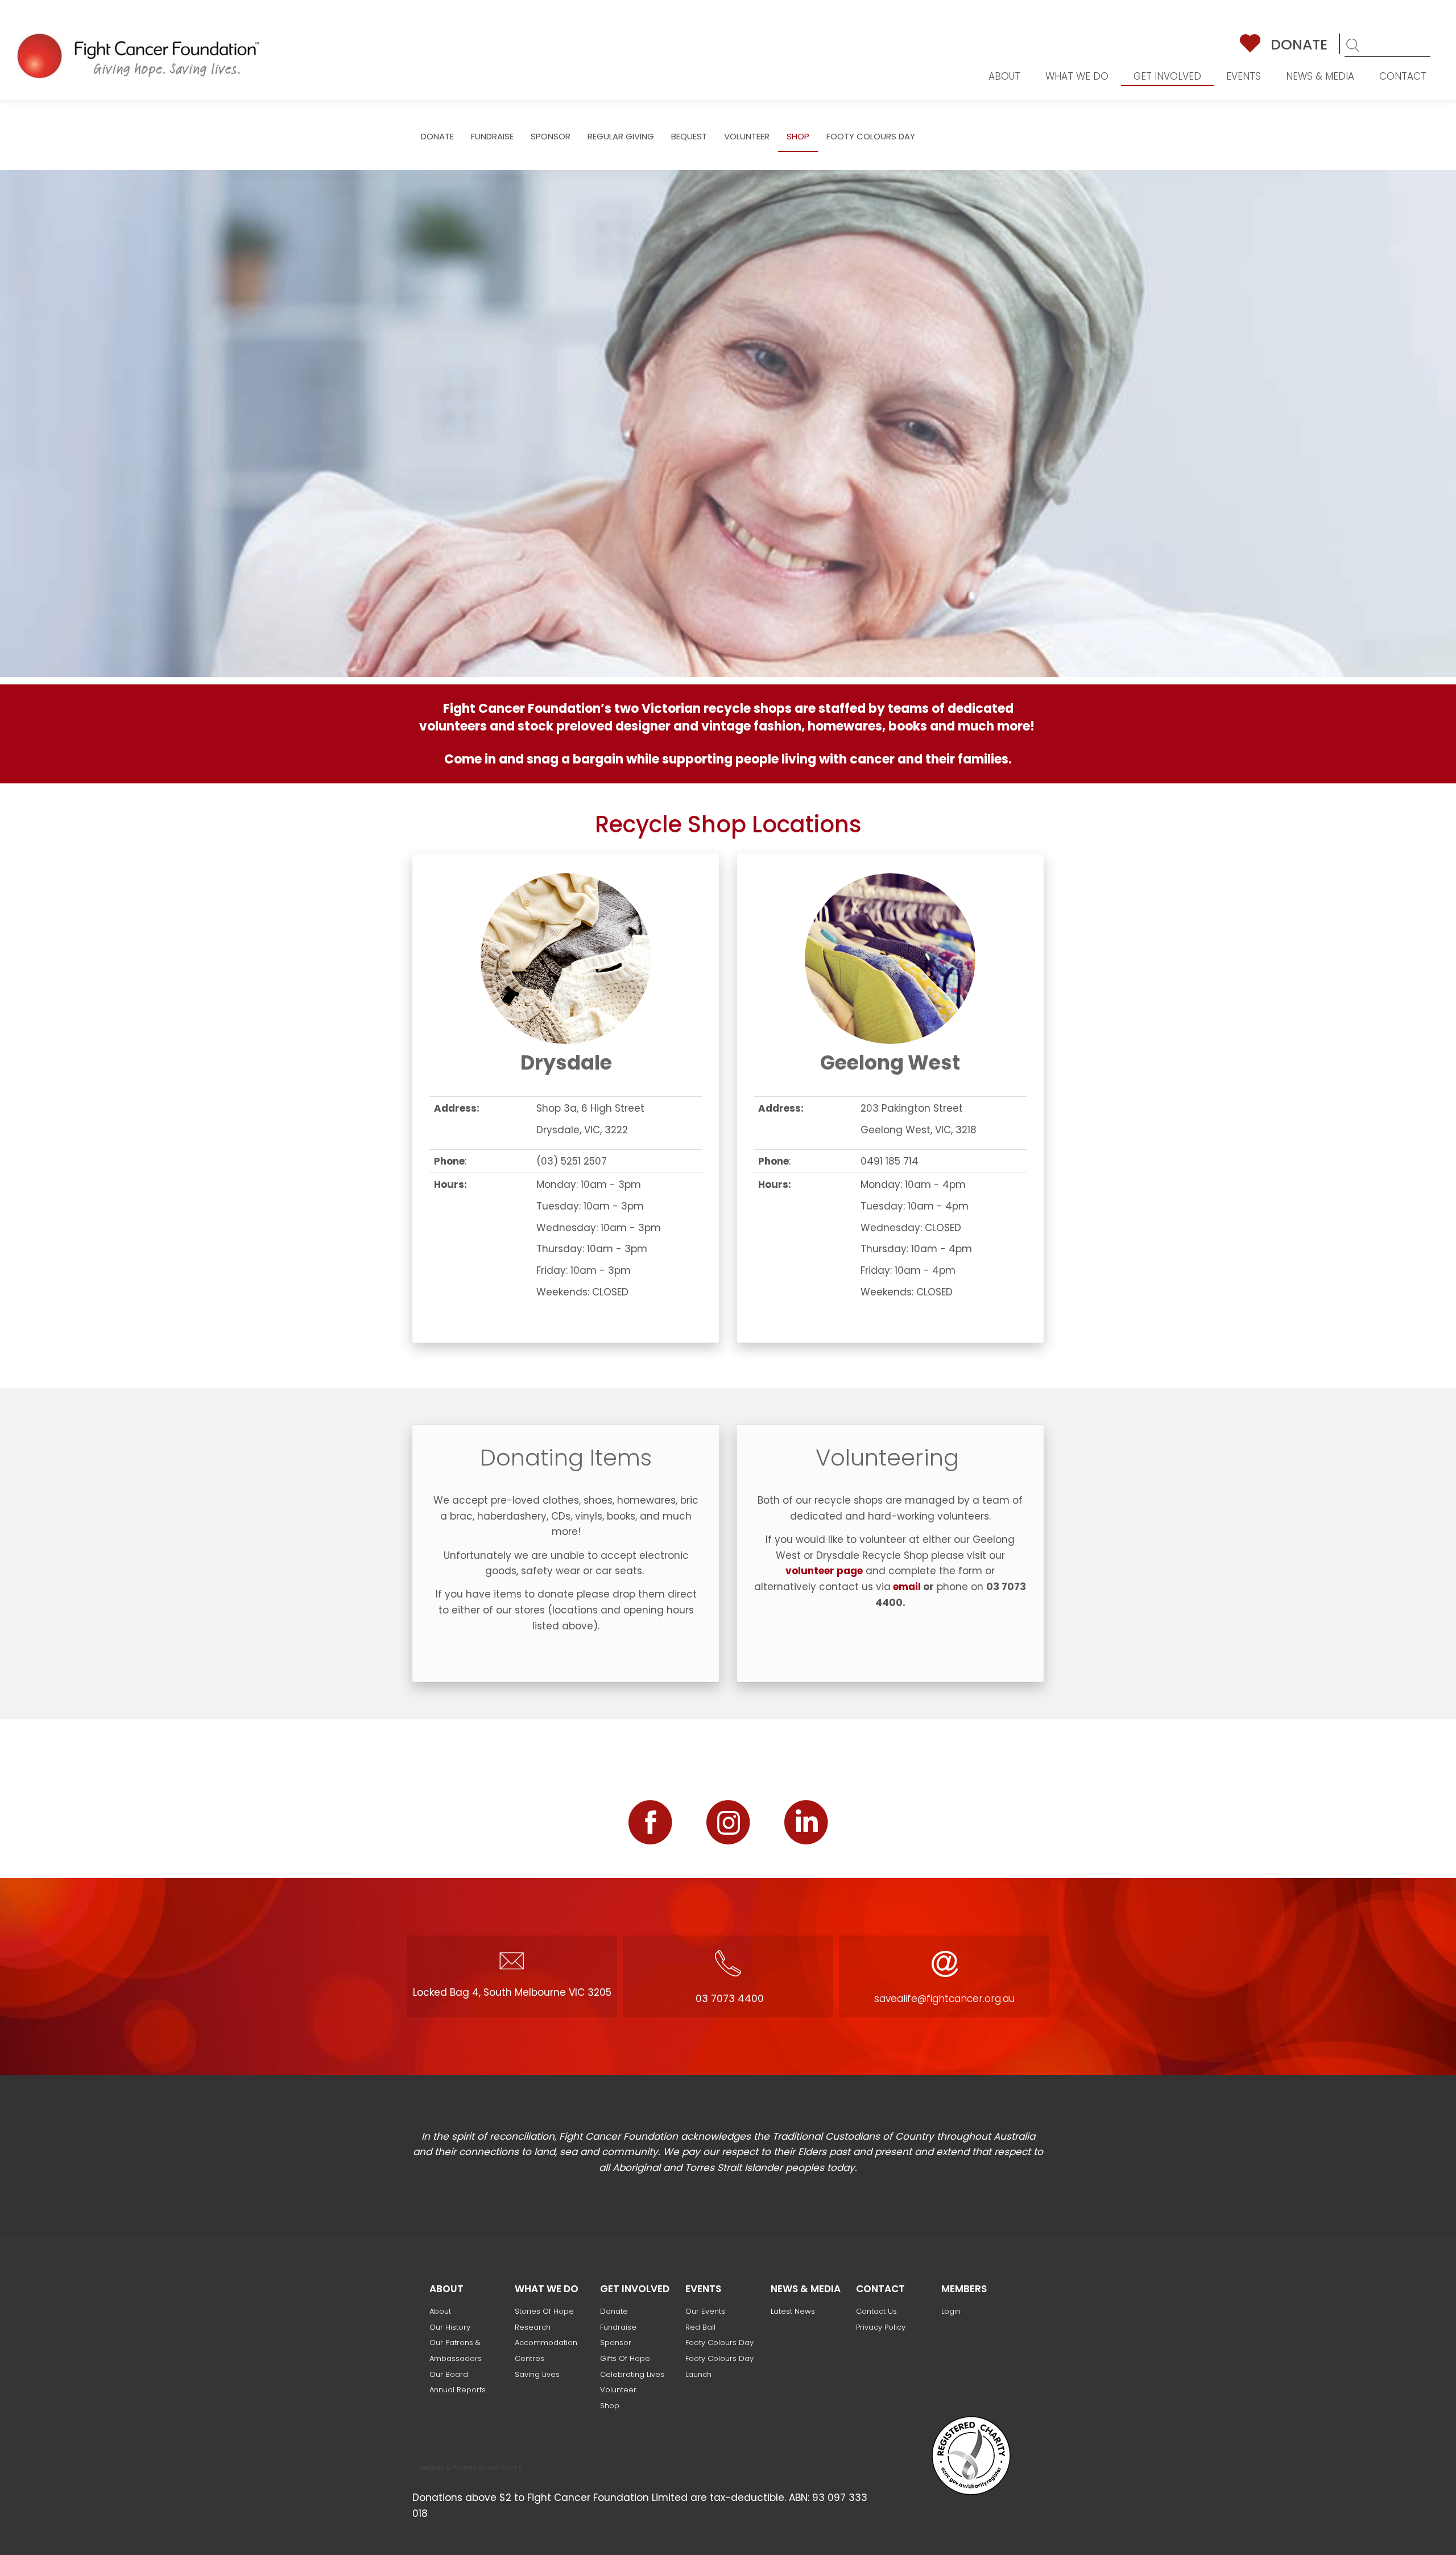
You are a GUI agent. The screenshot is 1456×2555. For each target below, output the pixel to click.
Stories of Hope (544, 2311)
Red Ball (700, 2327)
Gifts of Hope (625, 2358)
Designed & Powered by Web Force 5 (470, 2468)
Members (964, 2289)
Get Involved (1167, 76)
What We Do (1077, 76)
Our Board (449, 2374)
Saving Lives (537, 2374)
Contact (1403, 76)
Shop (798, 136)
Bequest (689, 136)
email (907, 1587)
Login (951, 2311)
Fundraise (492, 136)
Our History (450, 2327)
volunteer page (824, 1571)
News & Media (1320, 76)
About (1004, 76)
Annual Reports (458, 2390)
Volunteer (747, 136)
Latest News (793, 2311)
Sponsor (551, 136)
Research (533, 2327)
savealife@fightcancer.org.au (944, 1999)
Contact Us (876, 2311)
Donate (1299, 45)
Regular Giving (621, 136)
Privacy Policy (881, 2327)
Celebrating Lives (632, 2374)
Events (1244, 76)
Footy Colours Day (871, 136)
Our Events (705, 2311)
